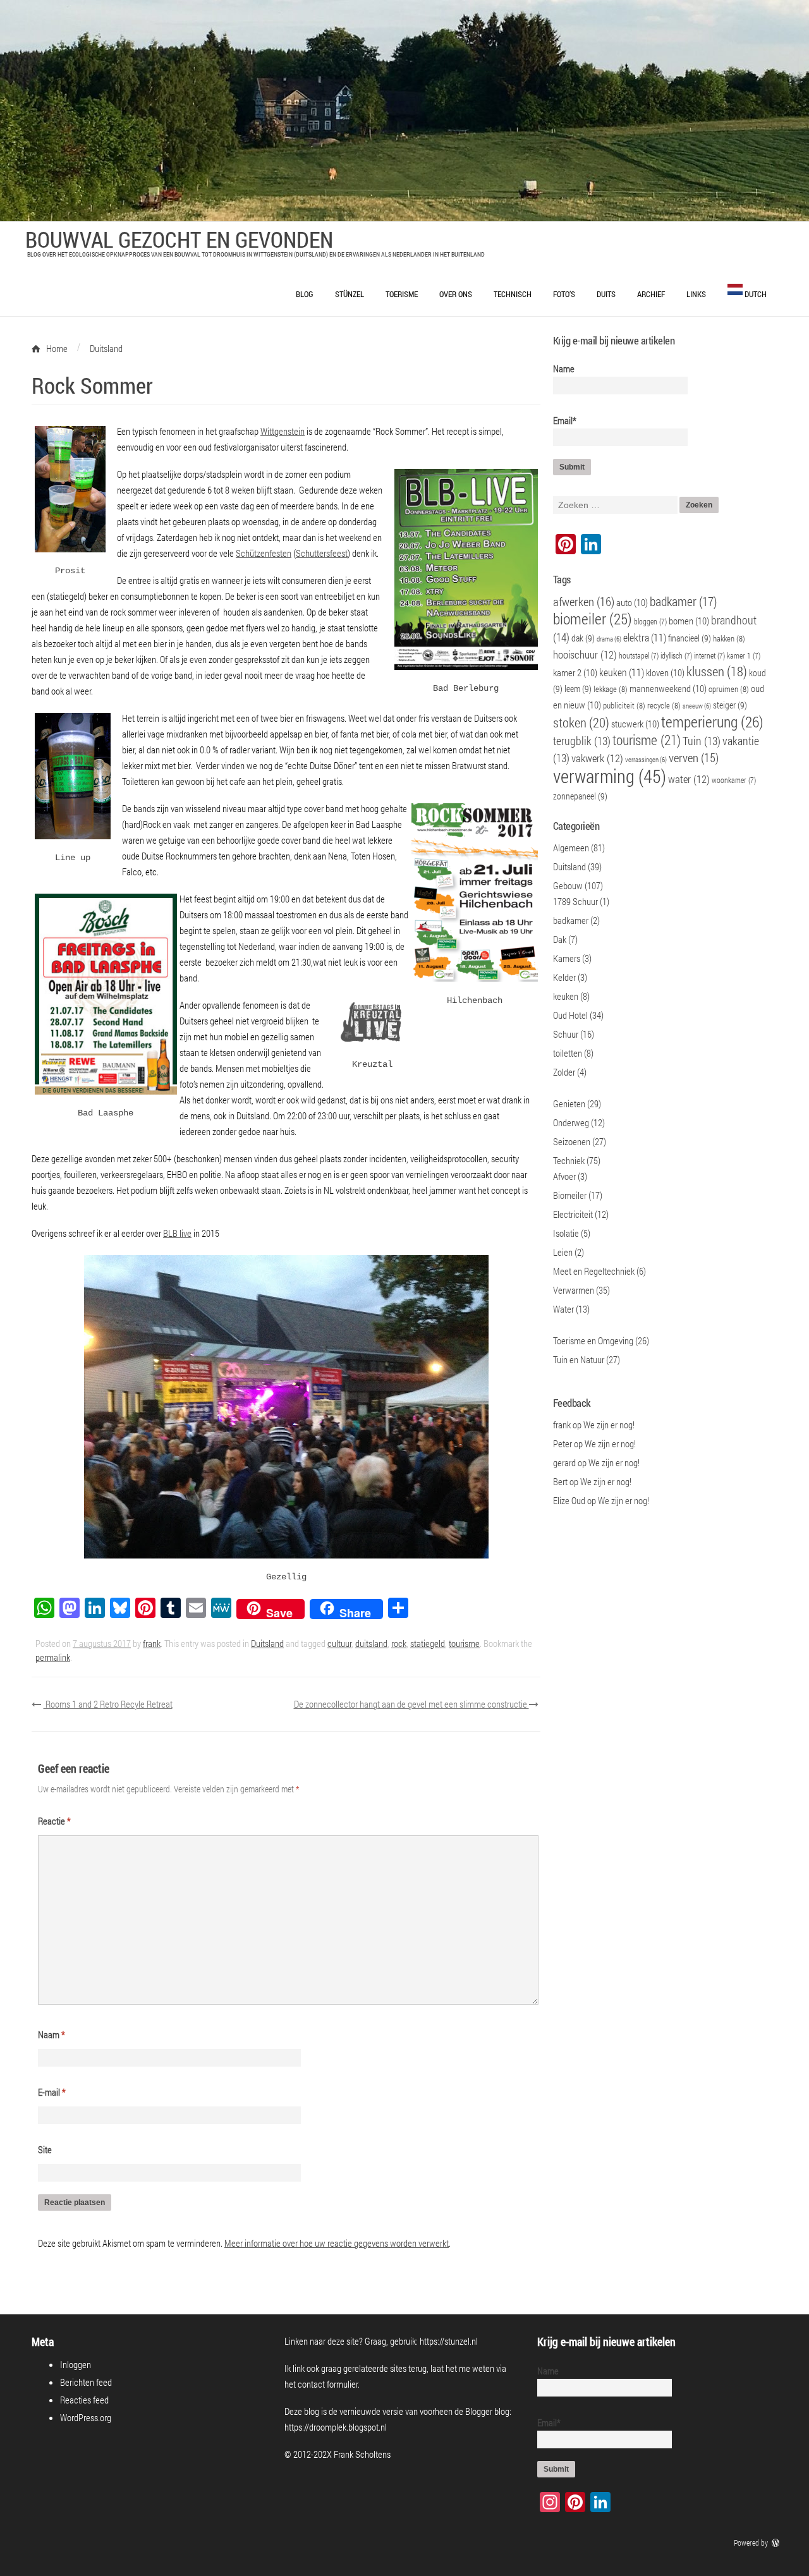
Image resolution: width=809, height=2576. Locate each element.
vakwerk (597, 758)
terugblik (582, 741)
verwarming (610, 776)
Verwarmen (574, 1290)
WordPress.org (86, 2417)
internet (709, 656)
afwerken (584, 601)
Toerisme (402, 294)
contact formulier (328, 2384)
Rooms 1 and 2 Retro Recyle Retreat (108, 1704)
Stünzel (350, 294)
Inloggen (76, 2364)
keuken (622, 672)
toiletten (568, 1053)
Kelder (564, 977)
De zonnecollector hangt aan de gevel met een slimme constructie (411, 1704)
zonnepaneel (580, 796)
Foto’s (564, 294)
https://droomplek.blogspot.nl (336, 2427)
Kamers (567, 958)
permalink (53, 1657)
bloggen (650, 622)
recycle (664, 705)
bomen (689, 621)
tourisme (464, 1643)
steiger (730, 705)
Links (696, 294)
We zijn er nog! (609, 1425)
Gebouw (568, 885)
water (689, 779)
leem (578, 689)
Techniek (569, 1160)
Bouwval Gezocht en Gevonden (179, 239)
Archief (651, 294)
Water (563, 1309)
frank (152, 1643)
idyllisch (676, 656)
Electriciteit (573, 1214)
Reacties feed (84, 2400)
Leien (563, 1252)
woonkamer (734, 780)
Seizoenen (572, 1141)
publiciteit (624, 705)
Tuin (702, 741)
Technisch (513, 294)
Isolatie (566, 1233)
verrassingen (646, 760)
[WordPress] (777, 2543)
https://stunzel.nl (449, 2341)
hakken (729, 638)
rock (399, 1643)
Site (45, 2149)
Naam (52, 2034)
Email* (565, 420)
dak (583, 638)
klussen (717, 671)
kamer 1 (744, 656)
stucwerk (635, 724)
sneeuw (697, 706)
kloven (665, 672)
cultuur (339, 1643)
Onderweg (571, 1122)
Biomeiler (570, 1195)
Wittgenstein (283, 431)
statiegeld (428, 1643)
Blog (305, 294)
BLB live (177, 1233)
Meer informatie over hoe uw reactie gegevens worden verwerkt (337, 2243)
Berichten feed (86, 2382)
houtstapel (639, 656)
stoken (581, 722)
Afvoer (564, 1176)
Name (564, 368)
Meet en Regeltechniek (594, 1271)
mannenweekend (668, 688)
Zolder (564, 1072)
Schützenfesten (264, 553)
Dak (560, 939)
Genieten (569, 1103)
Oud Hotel (570, 1015)
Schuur (566, 1034)
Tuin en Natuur (579, 1359)
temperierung (712, 722)
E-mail (52, 2092)
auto (632, 602)
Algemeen (571, 848)
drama (609, 639)
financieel (690, 638)
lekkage (611, 689)
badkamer (684, 601)
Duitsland (267, 1643)
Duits (606, 294)
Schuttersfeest (322, 553)
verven (694, 757)
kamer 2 (575, 672)
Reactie (54, 1821)
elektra (645, 637)
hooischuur (585, 655)
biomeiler (593, 618)
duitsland (371, 1643)
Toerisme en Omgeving (593, 1340)
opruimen (729, 689)
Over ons (456, 294)
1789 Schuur (575, 901)
